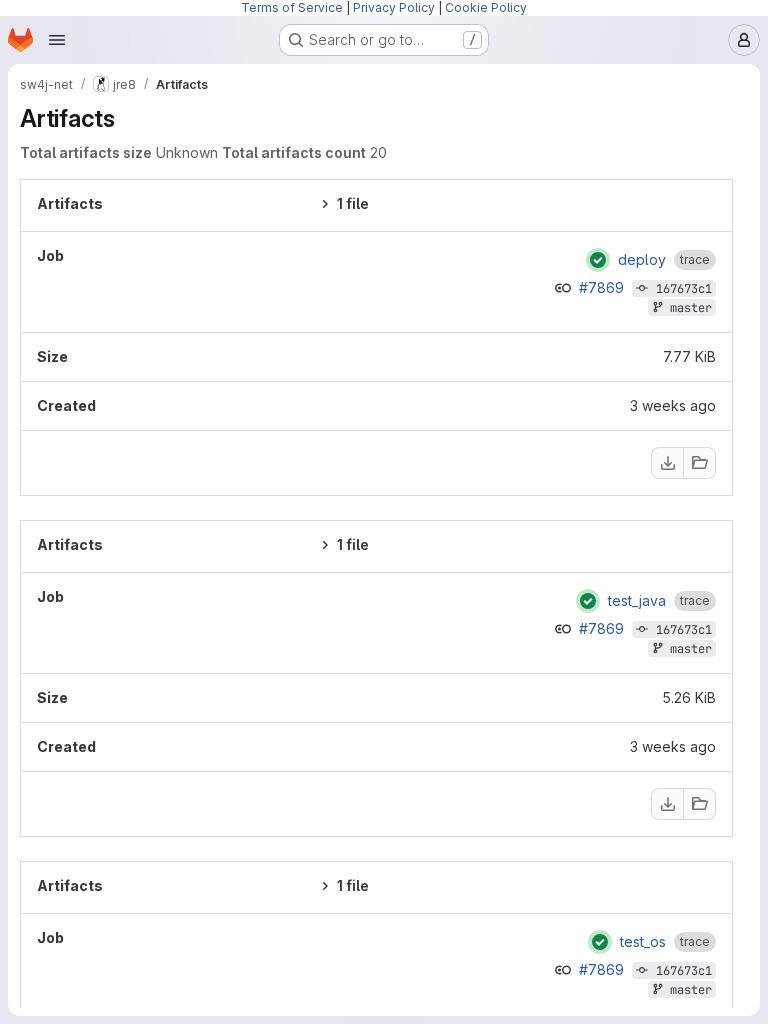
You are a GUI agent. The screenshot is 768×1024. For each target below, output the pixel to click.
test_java (637, 601)
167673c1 (684, 289)
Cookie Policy (486, 7)
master (691, 308)
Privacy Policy (394, 7)
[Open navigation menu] (57, 40)
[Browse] (700, 463)
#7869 (603, 287)
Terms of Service (292, 7)
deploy (642, 260)
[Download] (667, 463)
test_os (643, 942)
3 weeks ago (673, 405)
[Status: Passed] (598, 260)
